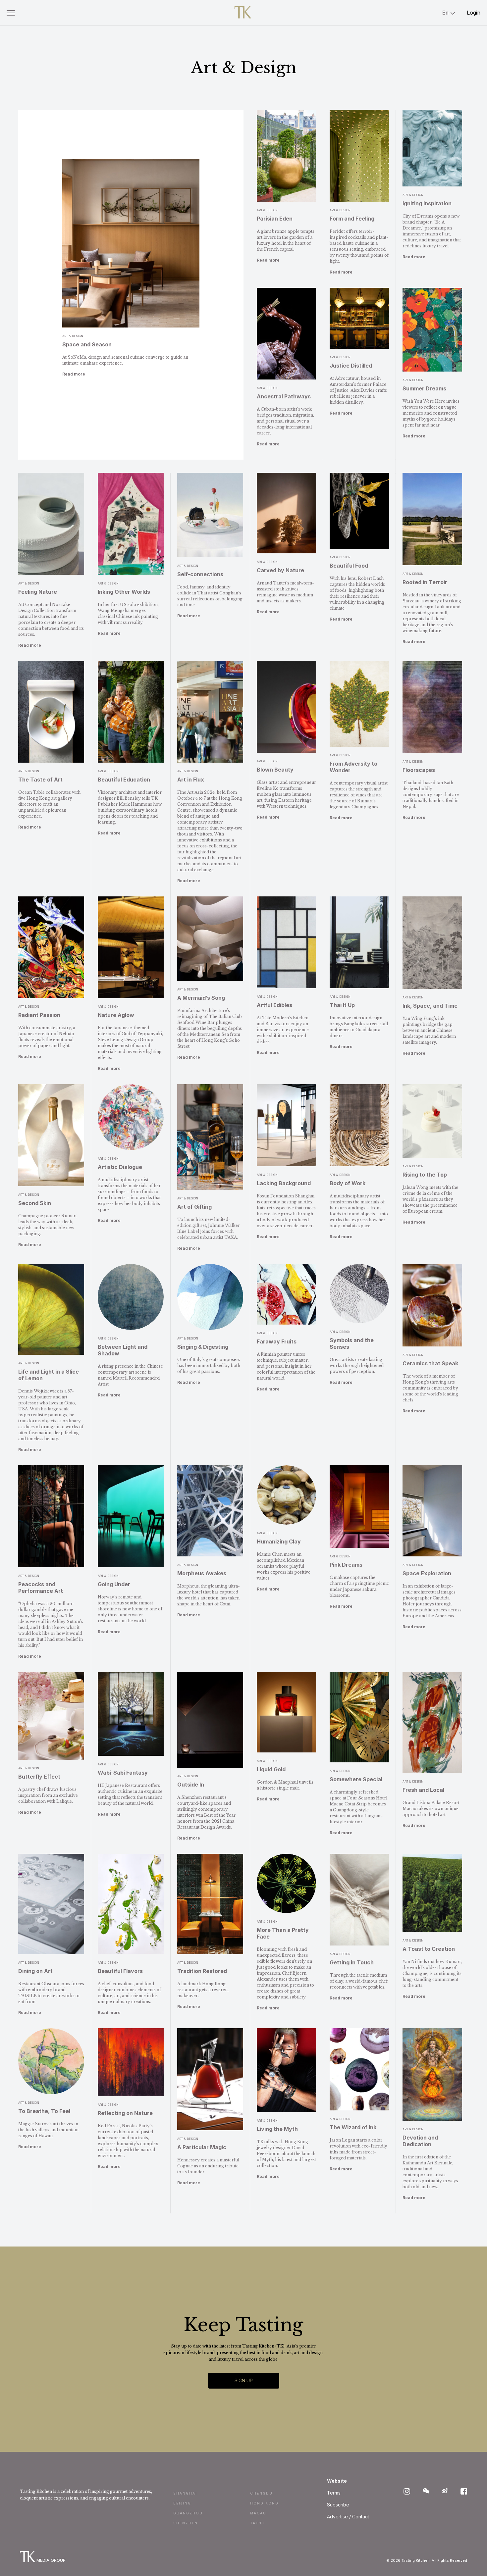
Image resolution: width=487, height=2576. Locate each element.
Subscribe (338, 2505)
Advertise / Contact (348, 2517)
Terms (334, 2493)
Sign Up (244, 2380)
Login (474, 13)
